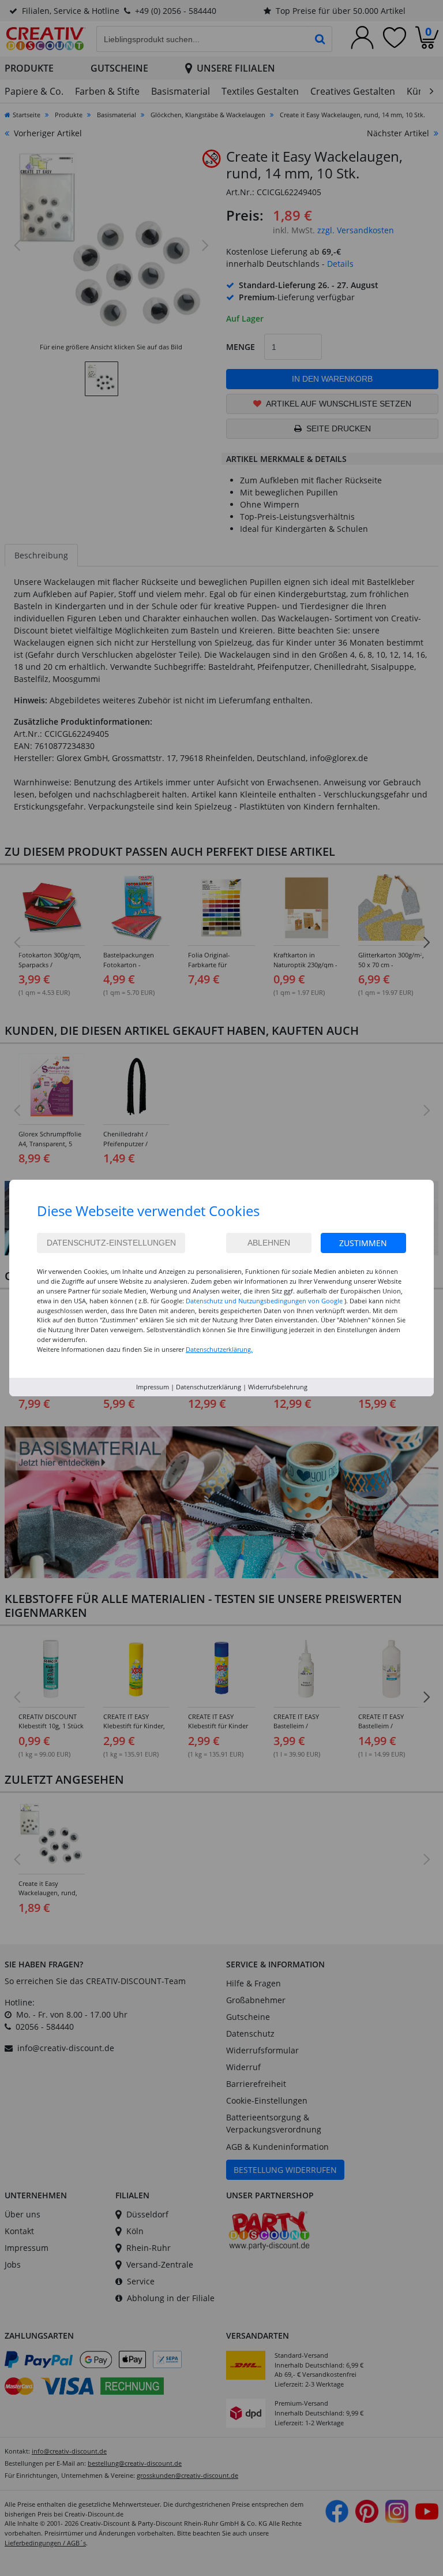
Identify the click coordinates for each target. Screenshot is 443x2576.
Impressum (153, 1387)
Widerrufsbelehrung (278, 1387)
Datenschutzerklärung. (219, 1349)
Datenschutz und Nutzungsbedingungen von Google (264, 1301)
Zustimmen (363, 1243)
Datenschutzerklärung (209, 1387)
